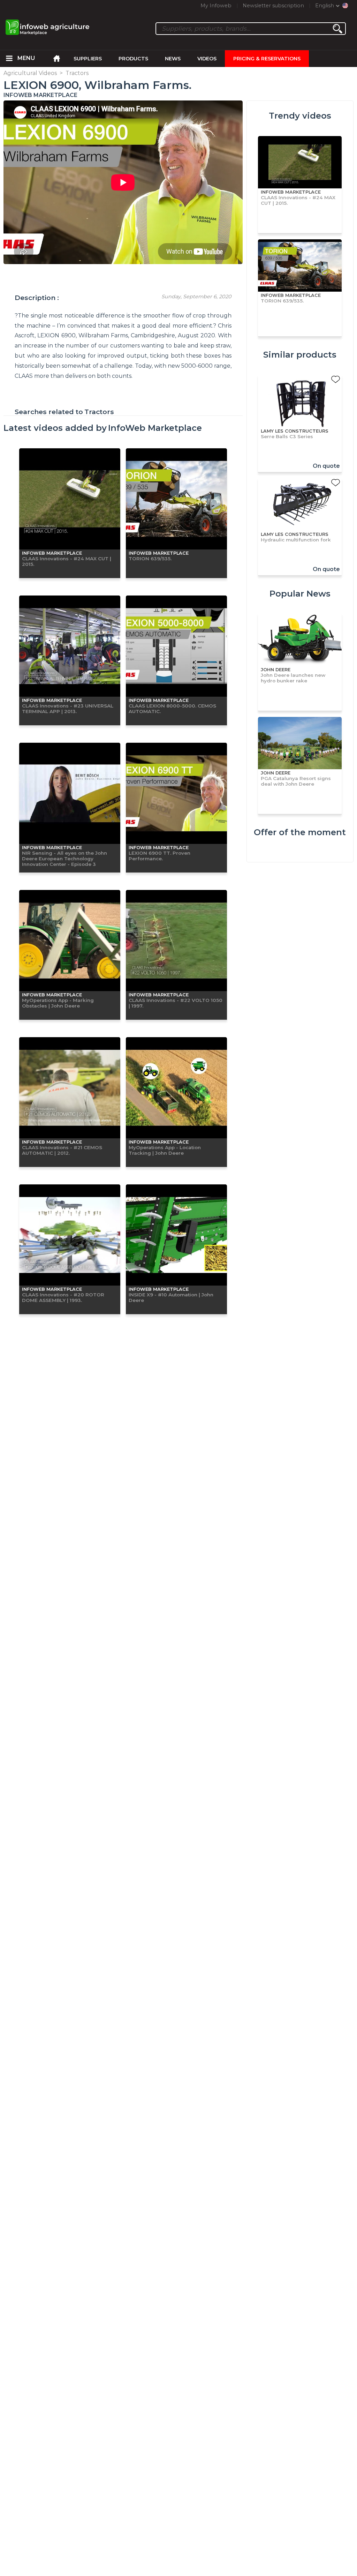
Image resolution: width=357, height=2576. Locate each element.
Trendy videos (300, 116)
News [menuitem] (173, 59)
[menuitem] (9, 59)
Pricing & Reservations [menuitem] (267, 59)
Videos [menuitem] (207, 59)
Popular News (300, 594)
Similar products (300, 355)
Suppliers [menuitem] (88, 59)
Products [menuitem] (133, 59)
